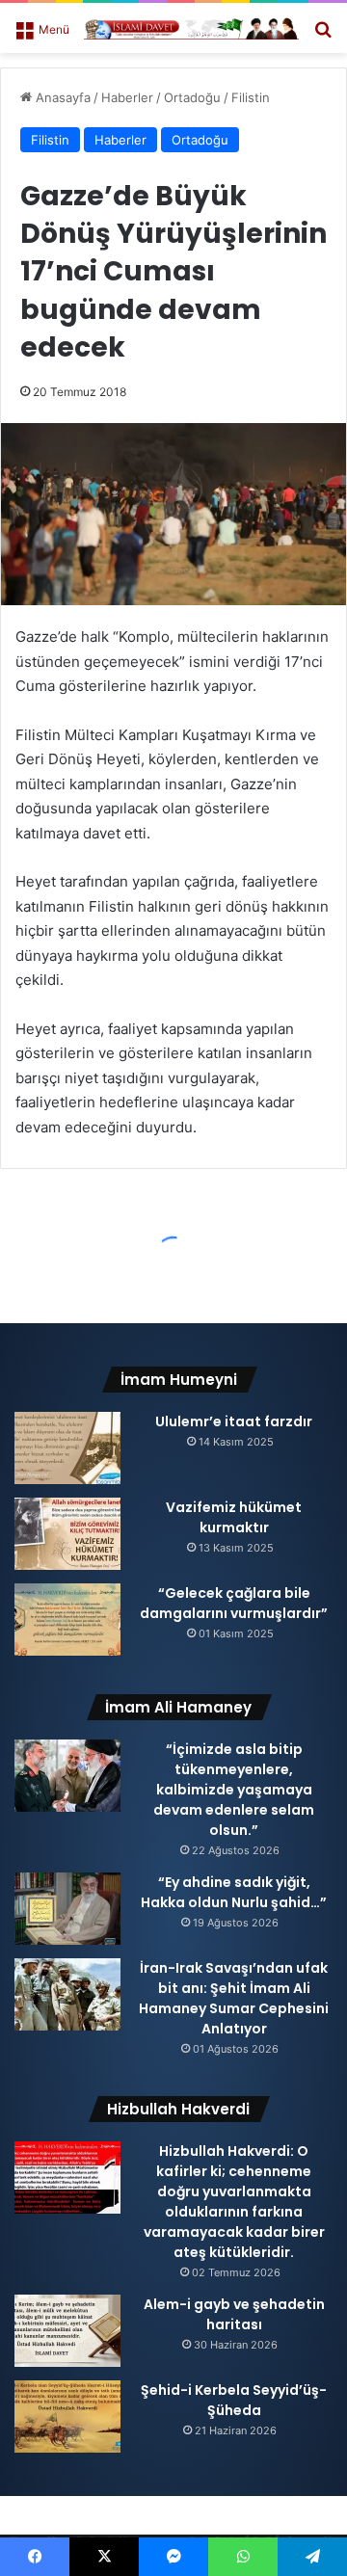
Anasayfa (61, 97)
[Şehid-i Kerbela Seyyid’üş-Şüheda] (67, 2417)
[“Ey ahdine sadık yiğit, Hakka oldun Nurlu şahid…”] (67, 1909)
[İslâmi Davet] (191, 28)
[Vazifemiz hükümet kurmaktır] (67, 1534)
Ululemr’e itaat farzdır (234, 1421)
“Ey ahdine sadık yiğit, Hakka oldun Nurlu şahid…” (234, 1892)
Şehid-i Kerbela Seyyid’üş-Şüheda (234, 2400)
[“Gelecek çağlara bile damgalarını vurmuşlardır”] (67, 1620)
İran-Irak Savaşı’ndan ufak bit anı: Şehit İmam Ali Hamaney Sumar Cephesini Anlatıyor (234, 1998)
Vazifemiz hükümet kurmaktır (234, 1517)
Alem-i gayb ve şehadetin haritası (234, 2314)
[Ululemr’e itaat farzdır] (67, 1448)
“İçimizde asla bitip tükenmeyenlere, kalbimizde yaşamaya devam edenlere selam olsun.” (234, 1790)
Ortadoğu (192, 97)
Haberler (127, 97)
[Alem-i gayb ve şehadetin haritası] (67, 2331)
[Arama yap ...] (323, 35)
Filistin (251, 97)
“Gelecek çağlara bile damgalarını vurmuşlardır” (234, 1603)
